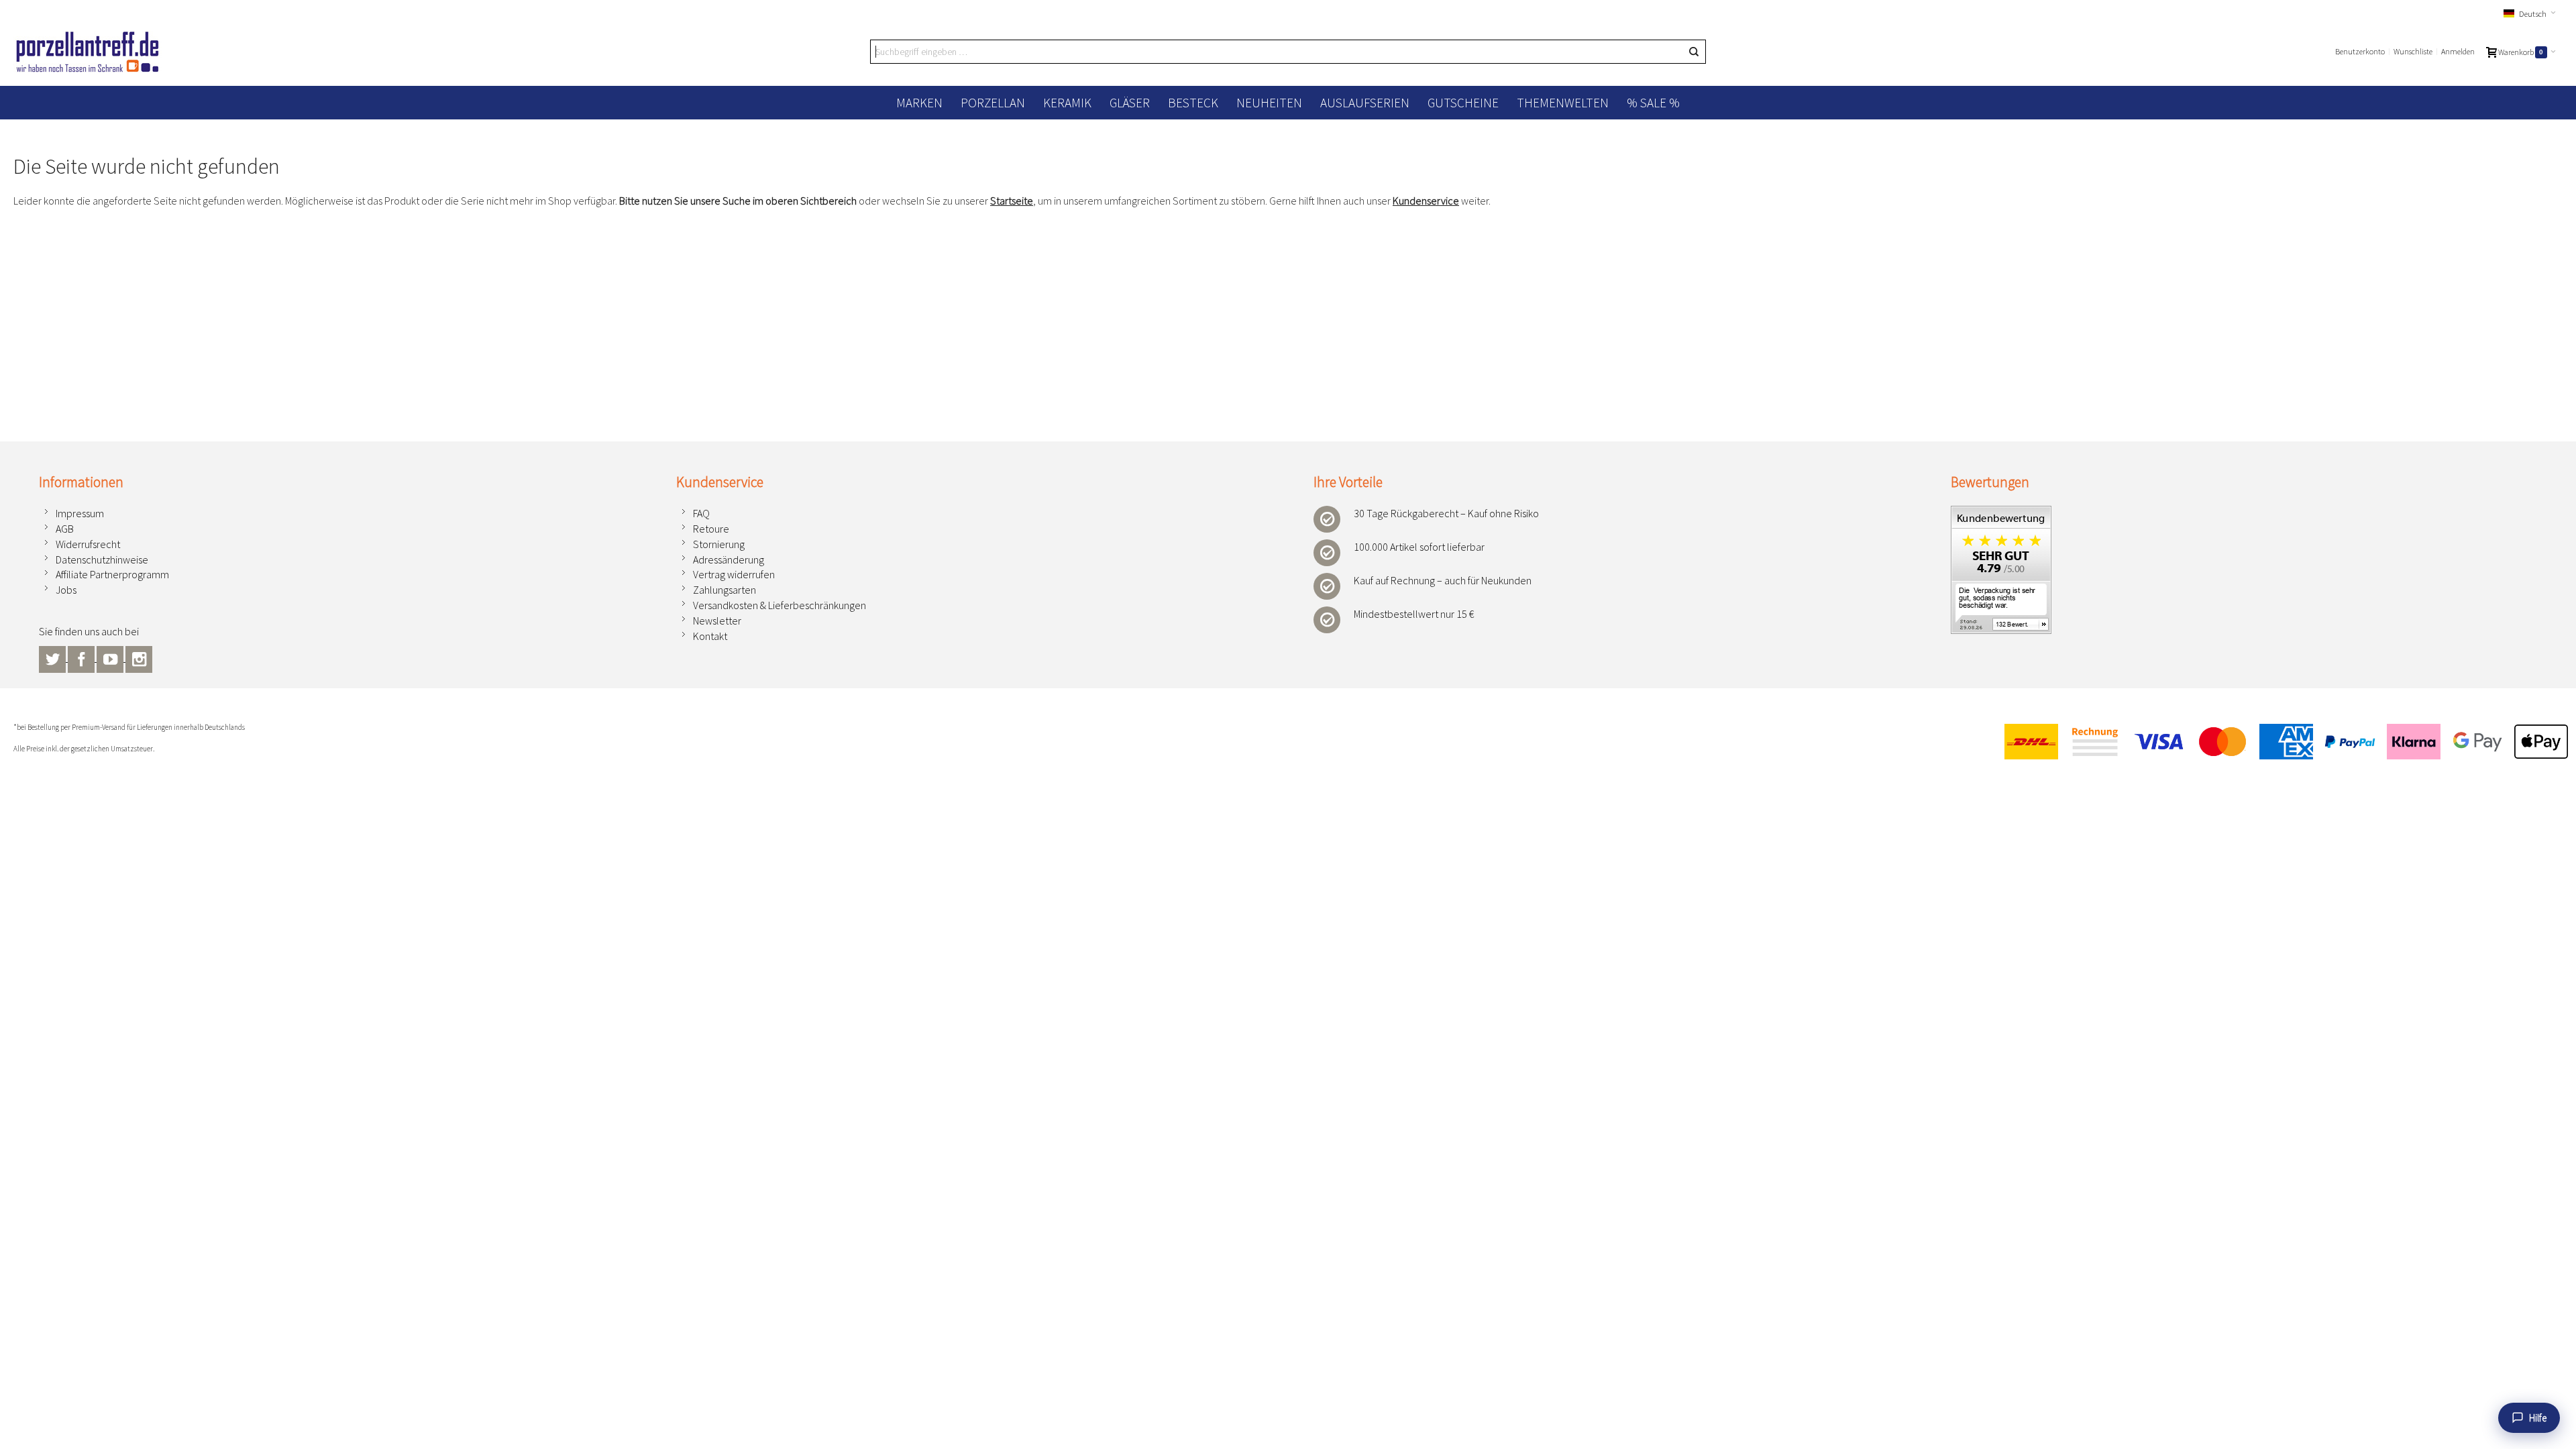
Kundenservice (1426, 201)
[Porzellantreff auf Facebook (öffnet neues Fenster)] (82, 657)
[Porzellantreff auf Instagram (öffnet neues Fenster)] (139, 657)
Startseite (1012, 201)
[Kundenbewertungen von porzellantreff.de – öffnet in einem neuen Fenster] (2001, 513)
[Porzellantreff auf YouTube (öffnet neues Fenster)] (111, 657)
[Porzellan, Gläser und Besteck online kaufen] (88, 52)
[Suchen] (1694, 52)
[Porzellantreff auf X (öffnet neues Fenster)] (53, 657)
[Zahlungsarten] (2280, 742)
